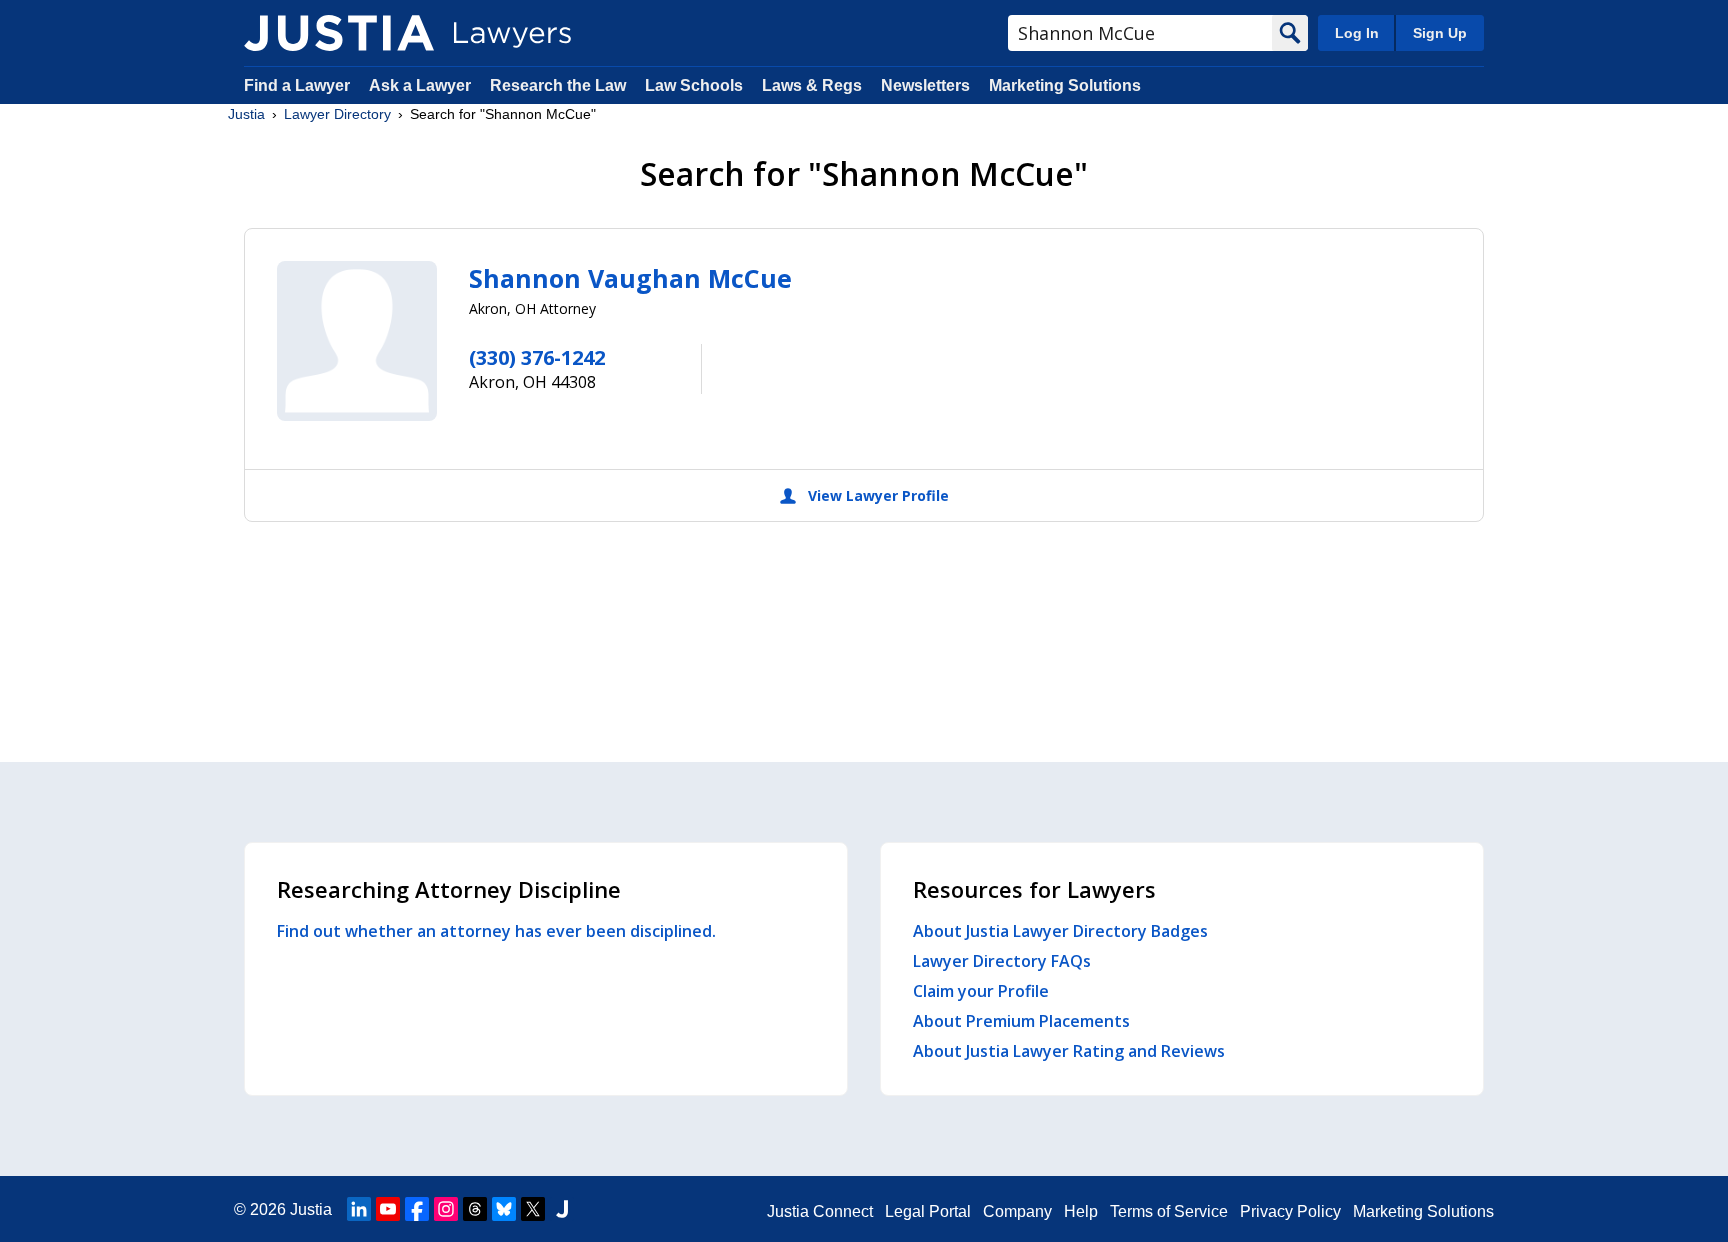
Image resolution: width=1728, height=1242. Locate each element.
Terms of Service (1169, 1211)
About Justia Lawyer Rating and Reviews (1069, 1051)
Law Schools (694, 85)
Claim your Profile (981, 991)
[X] (533, 1209)
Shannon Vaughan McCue (630, 278)
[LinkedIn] (359, 1209)
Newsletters (925, 85)
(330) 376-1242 (537, 357)
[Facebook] (417, 1209)
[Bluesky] (504, 1209)
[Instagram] (446, 1209)
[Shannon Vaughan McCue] (357, 341)
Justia (246, 114)
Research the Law (558, 85)
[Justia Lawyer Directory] (339, 33)
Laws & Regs (812, 85)
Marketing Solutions (1065, 85)
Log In (1357, 33)
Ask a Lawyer (422, 85)
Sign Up (1440, 33)
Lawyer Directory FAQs (1002, 961)
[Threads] (475, 1209)
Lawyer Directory (337, 114)
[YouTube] (388, 1209)
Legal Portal (928, 1211)
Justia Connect (820, 1211)
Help (1081, 1211)
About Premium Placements (1021, 1021)
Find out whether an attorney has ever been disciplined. (496, 931)
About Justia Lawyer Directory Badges (1060, 931)
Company (1017, 1211)
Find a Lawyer (297, 85)
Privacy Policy (1290, 1211)
